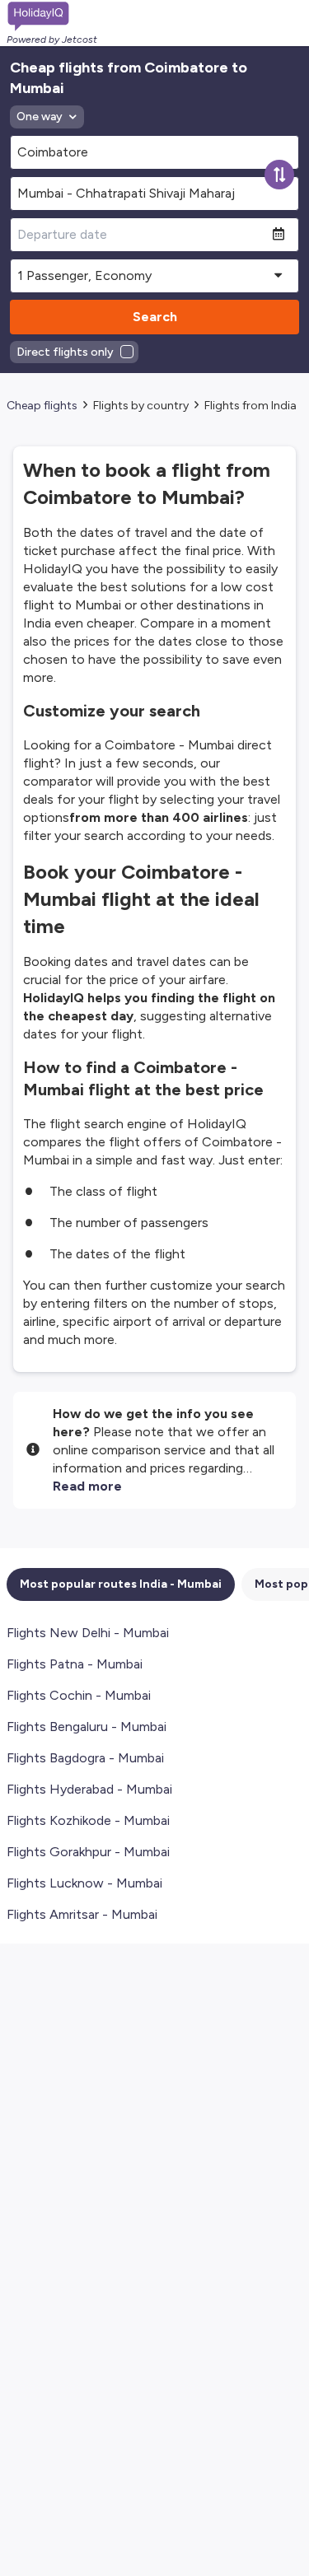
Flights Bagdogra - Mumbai (85, 1758)
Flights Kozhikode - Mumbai (88, 1820)
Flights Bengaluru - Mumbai (87, 1727)
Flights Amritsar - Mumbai (82, 1914)
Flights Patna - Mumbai (75, 1664)
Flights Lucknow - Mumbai (84, 1883)
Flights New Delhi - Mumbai (88, 1633)
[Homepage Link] (52, 16)
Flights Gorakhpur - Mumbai (88, 1852)
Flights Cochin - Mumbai (79, 1695)
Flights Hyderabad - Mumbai (89, 1789)
